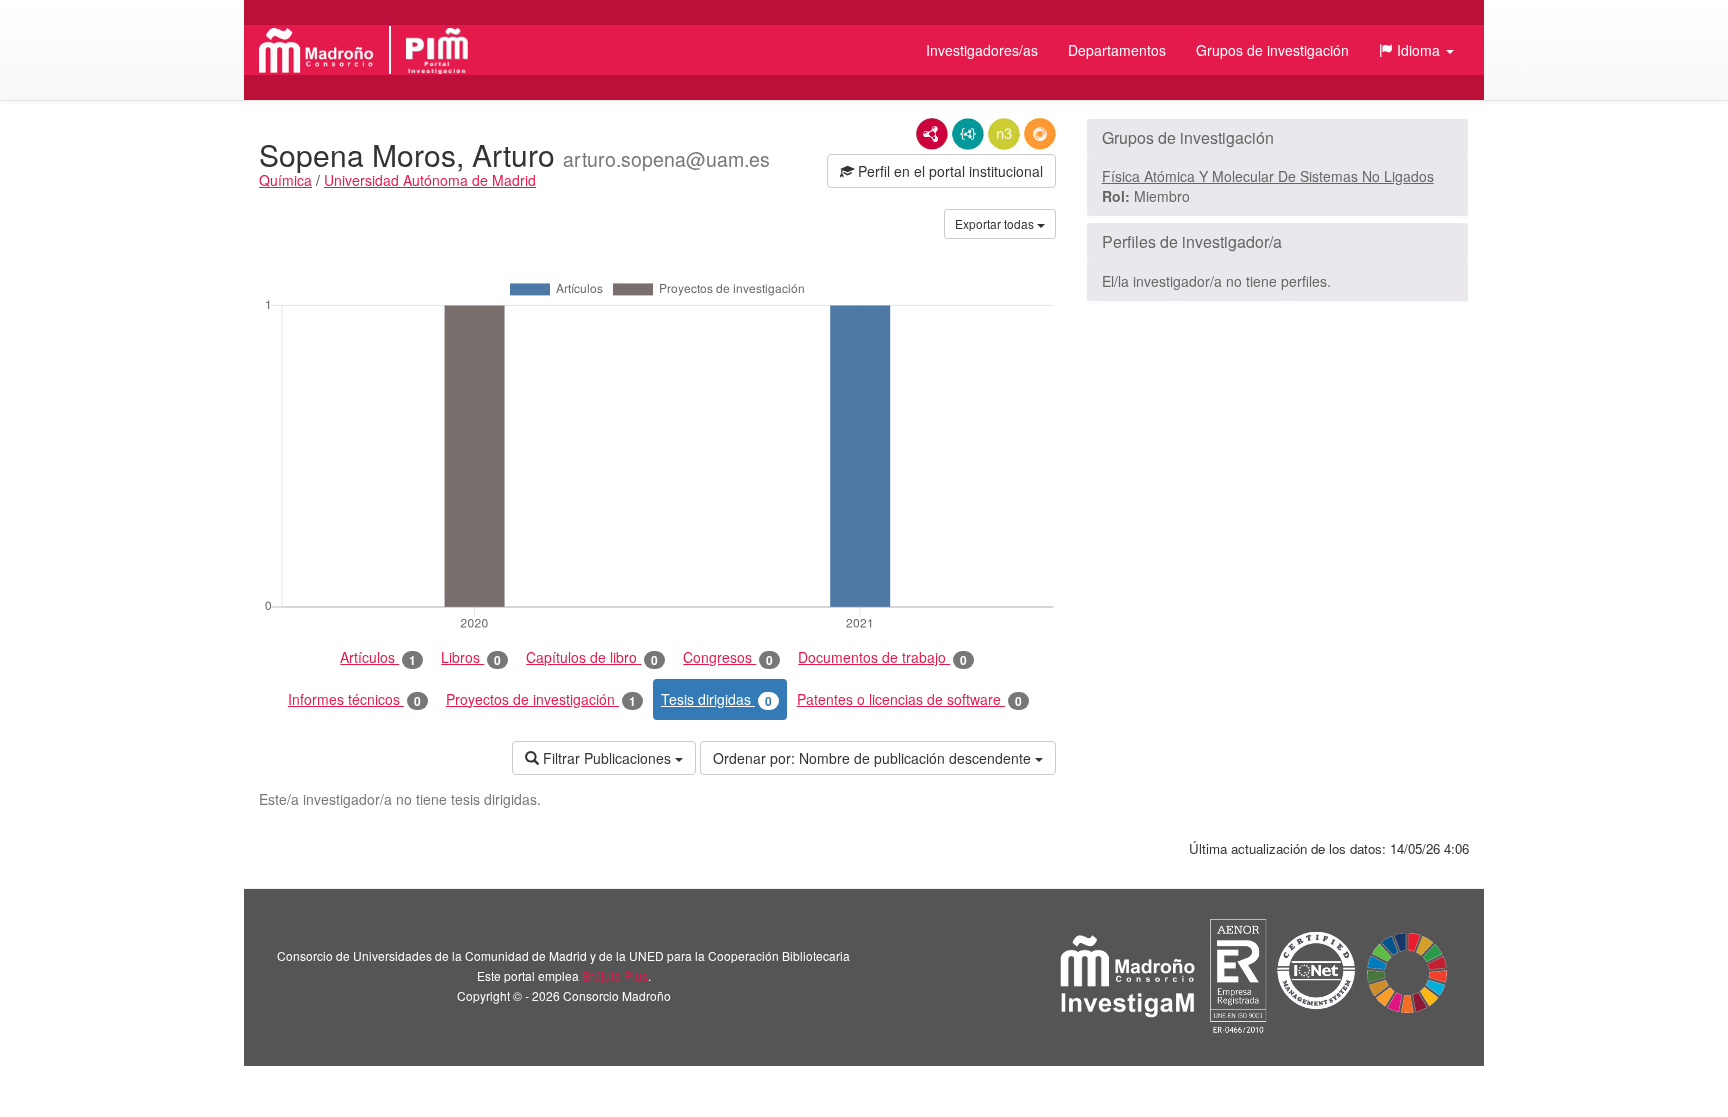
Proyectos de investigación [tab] (541, 699)
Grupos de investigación (1272, 50)
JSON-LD (968, 134)
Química (285, 180)
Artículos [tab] (378, 657)
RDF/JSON (1040, 134)
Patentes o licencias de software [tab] (909, 699)
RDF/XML (932, 134)
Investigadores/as (982, 50)
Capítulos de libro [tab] (592, 657)
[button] (1416, 50)
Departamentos (1117, 50)
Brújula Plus (615, 975)
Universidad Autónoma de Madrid (430, 180)
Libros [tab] (471, 657)
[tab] (1277, 138)
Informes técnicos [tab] (354, 699)
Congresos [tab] (728, 657)
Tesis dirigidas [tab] (716, 699)
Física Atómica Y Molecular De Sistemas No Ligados (1268, 176)
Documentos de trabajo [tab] (882, 657)
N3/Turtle (1004, 134)
